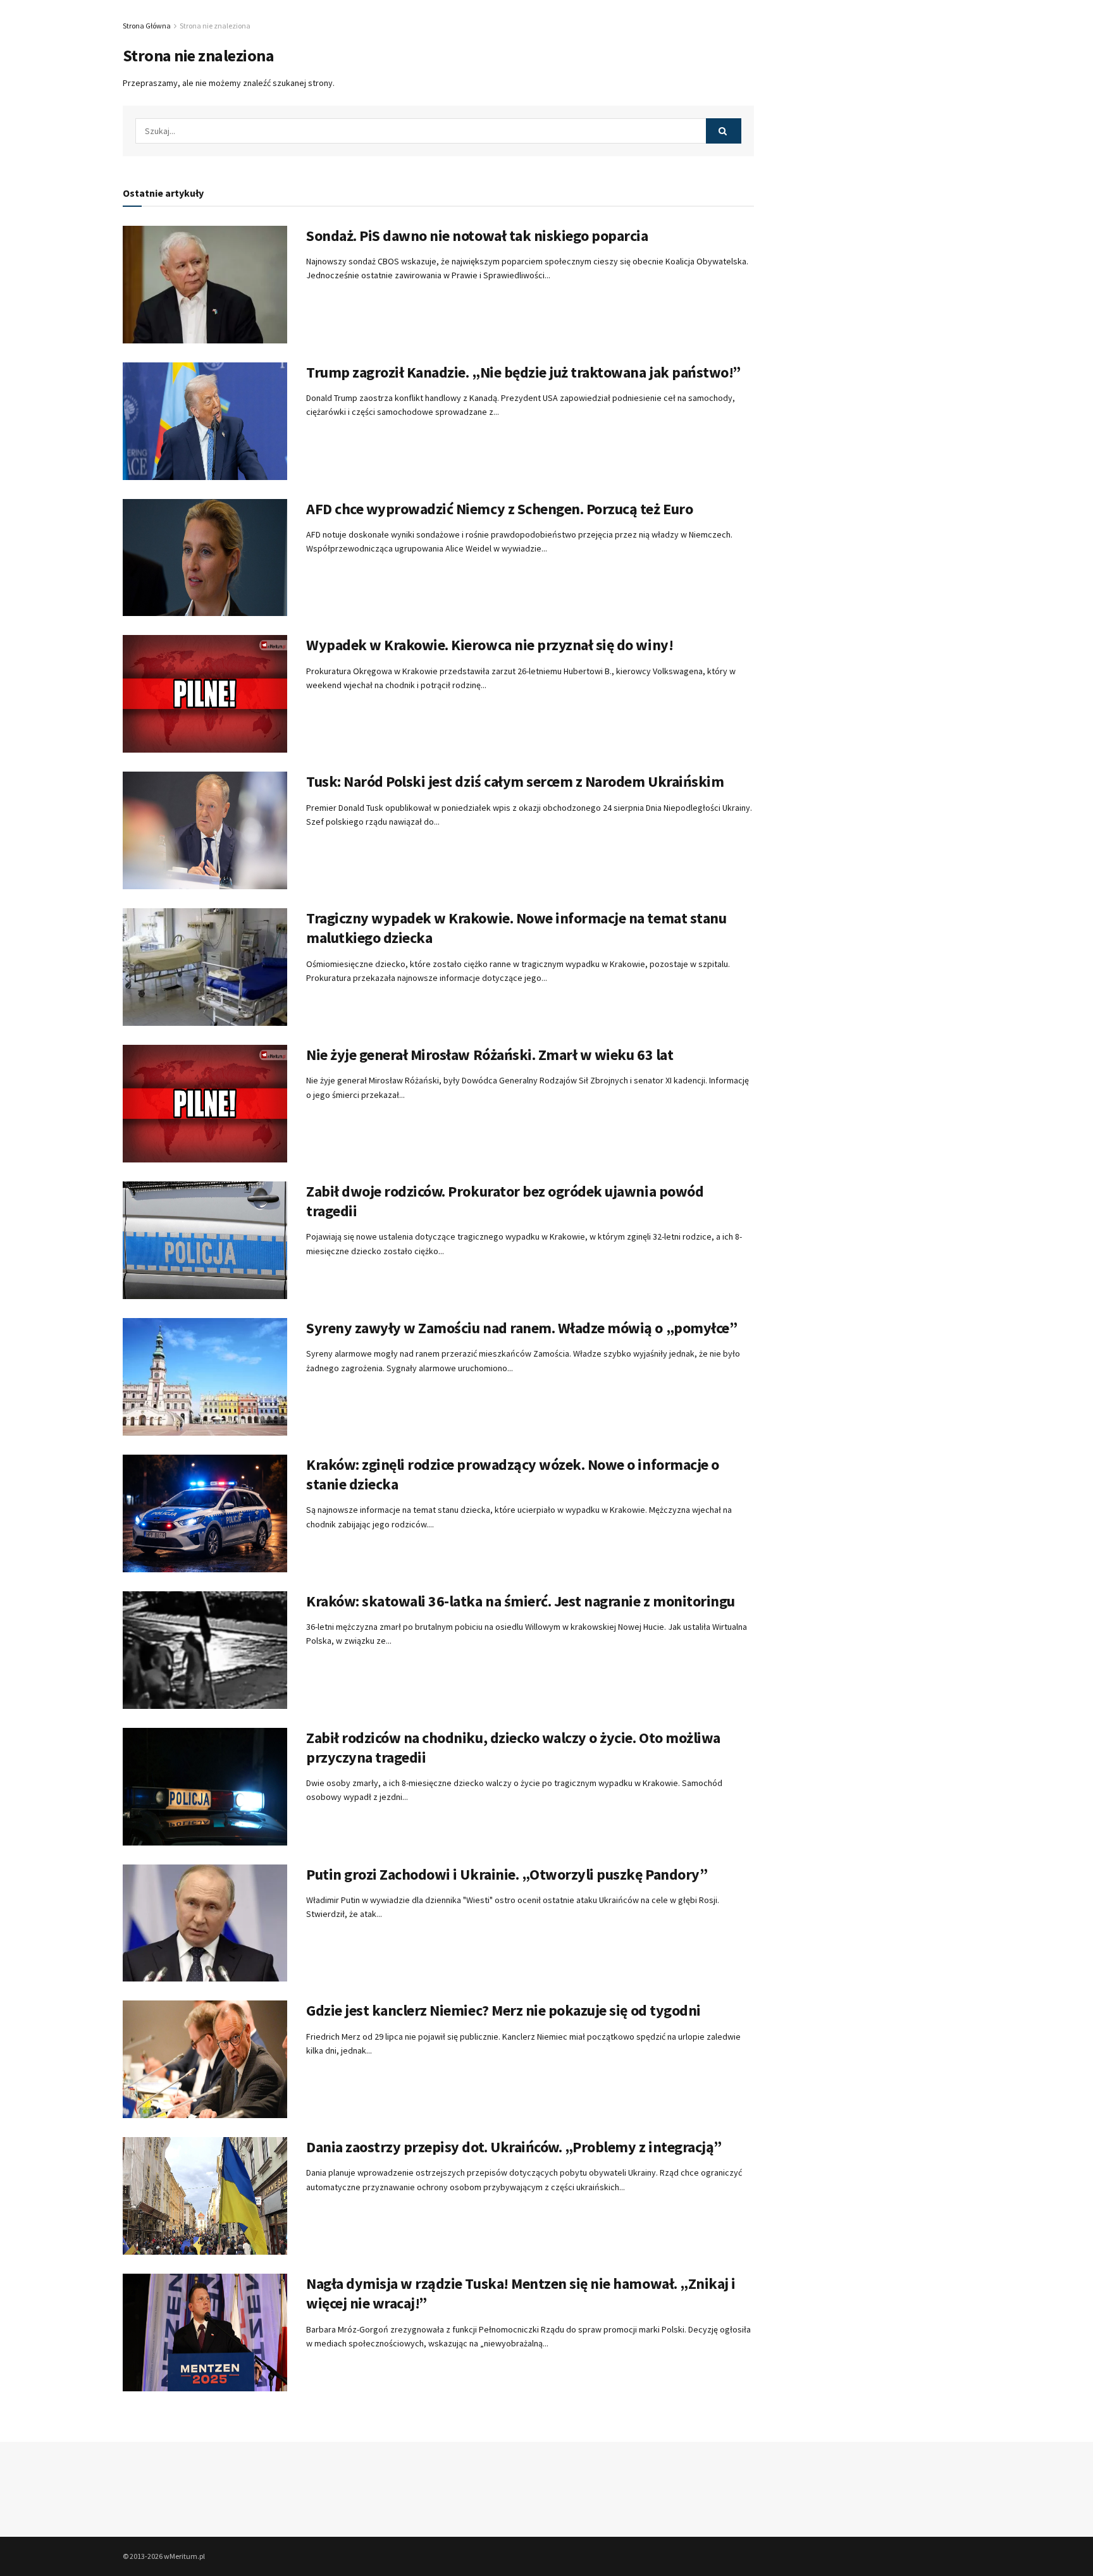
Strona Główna (147, 26)
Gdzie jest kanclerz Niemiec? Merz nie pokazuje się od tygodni (503, 2010)
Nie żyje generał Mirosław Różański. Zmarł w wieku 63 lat (490, 1055)
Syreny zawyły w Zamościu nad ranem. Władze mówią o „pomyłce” (522, 1328)
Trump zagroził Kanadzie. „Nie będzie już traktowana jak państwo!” (523, 372)
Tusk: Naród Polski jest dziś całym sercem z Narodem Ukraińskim (515, 781)
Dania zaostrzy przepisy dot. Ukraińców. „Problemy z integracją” (514, 2147)
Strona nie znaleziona (215, 26)
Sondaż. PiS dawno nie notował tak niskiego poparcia (477, 236)
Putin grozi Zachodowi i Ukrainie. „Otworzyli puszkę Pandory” (507, 1874)
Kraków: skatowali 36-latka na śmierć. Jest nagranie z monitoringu (521, 1601)
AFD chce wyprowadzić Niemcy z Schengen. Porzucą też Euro (499, 509)
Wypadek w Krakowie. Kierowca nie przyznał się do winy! (490, 645)
